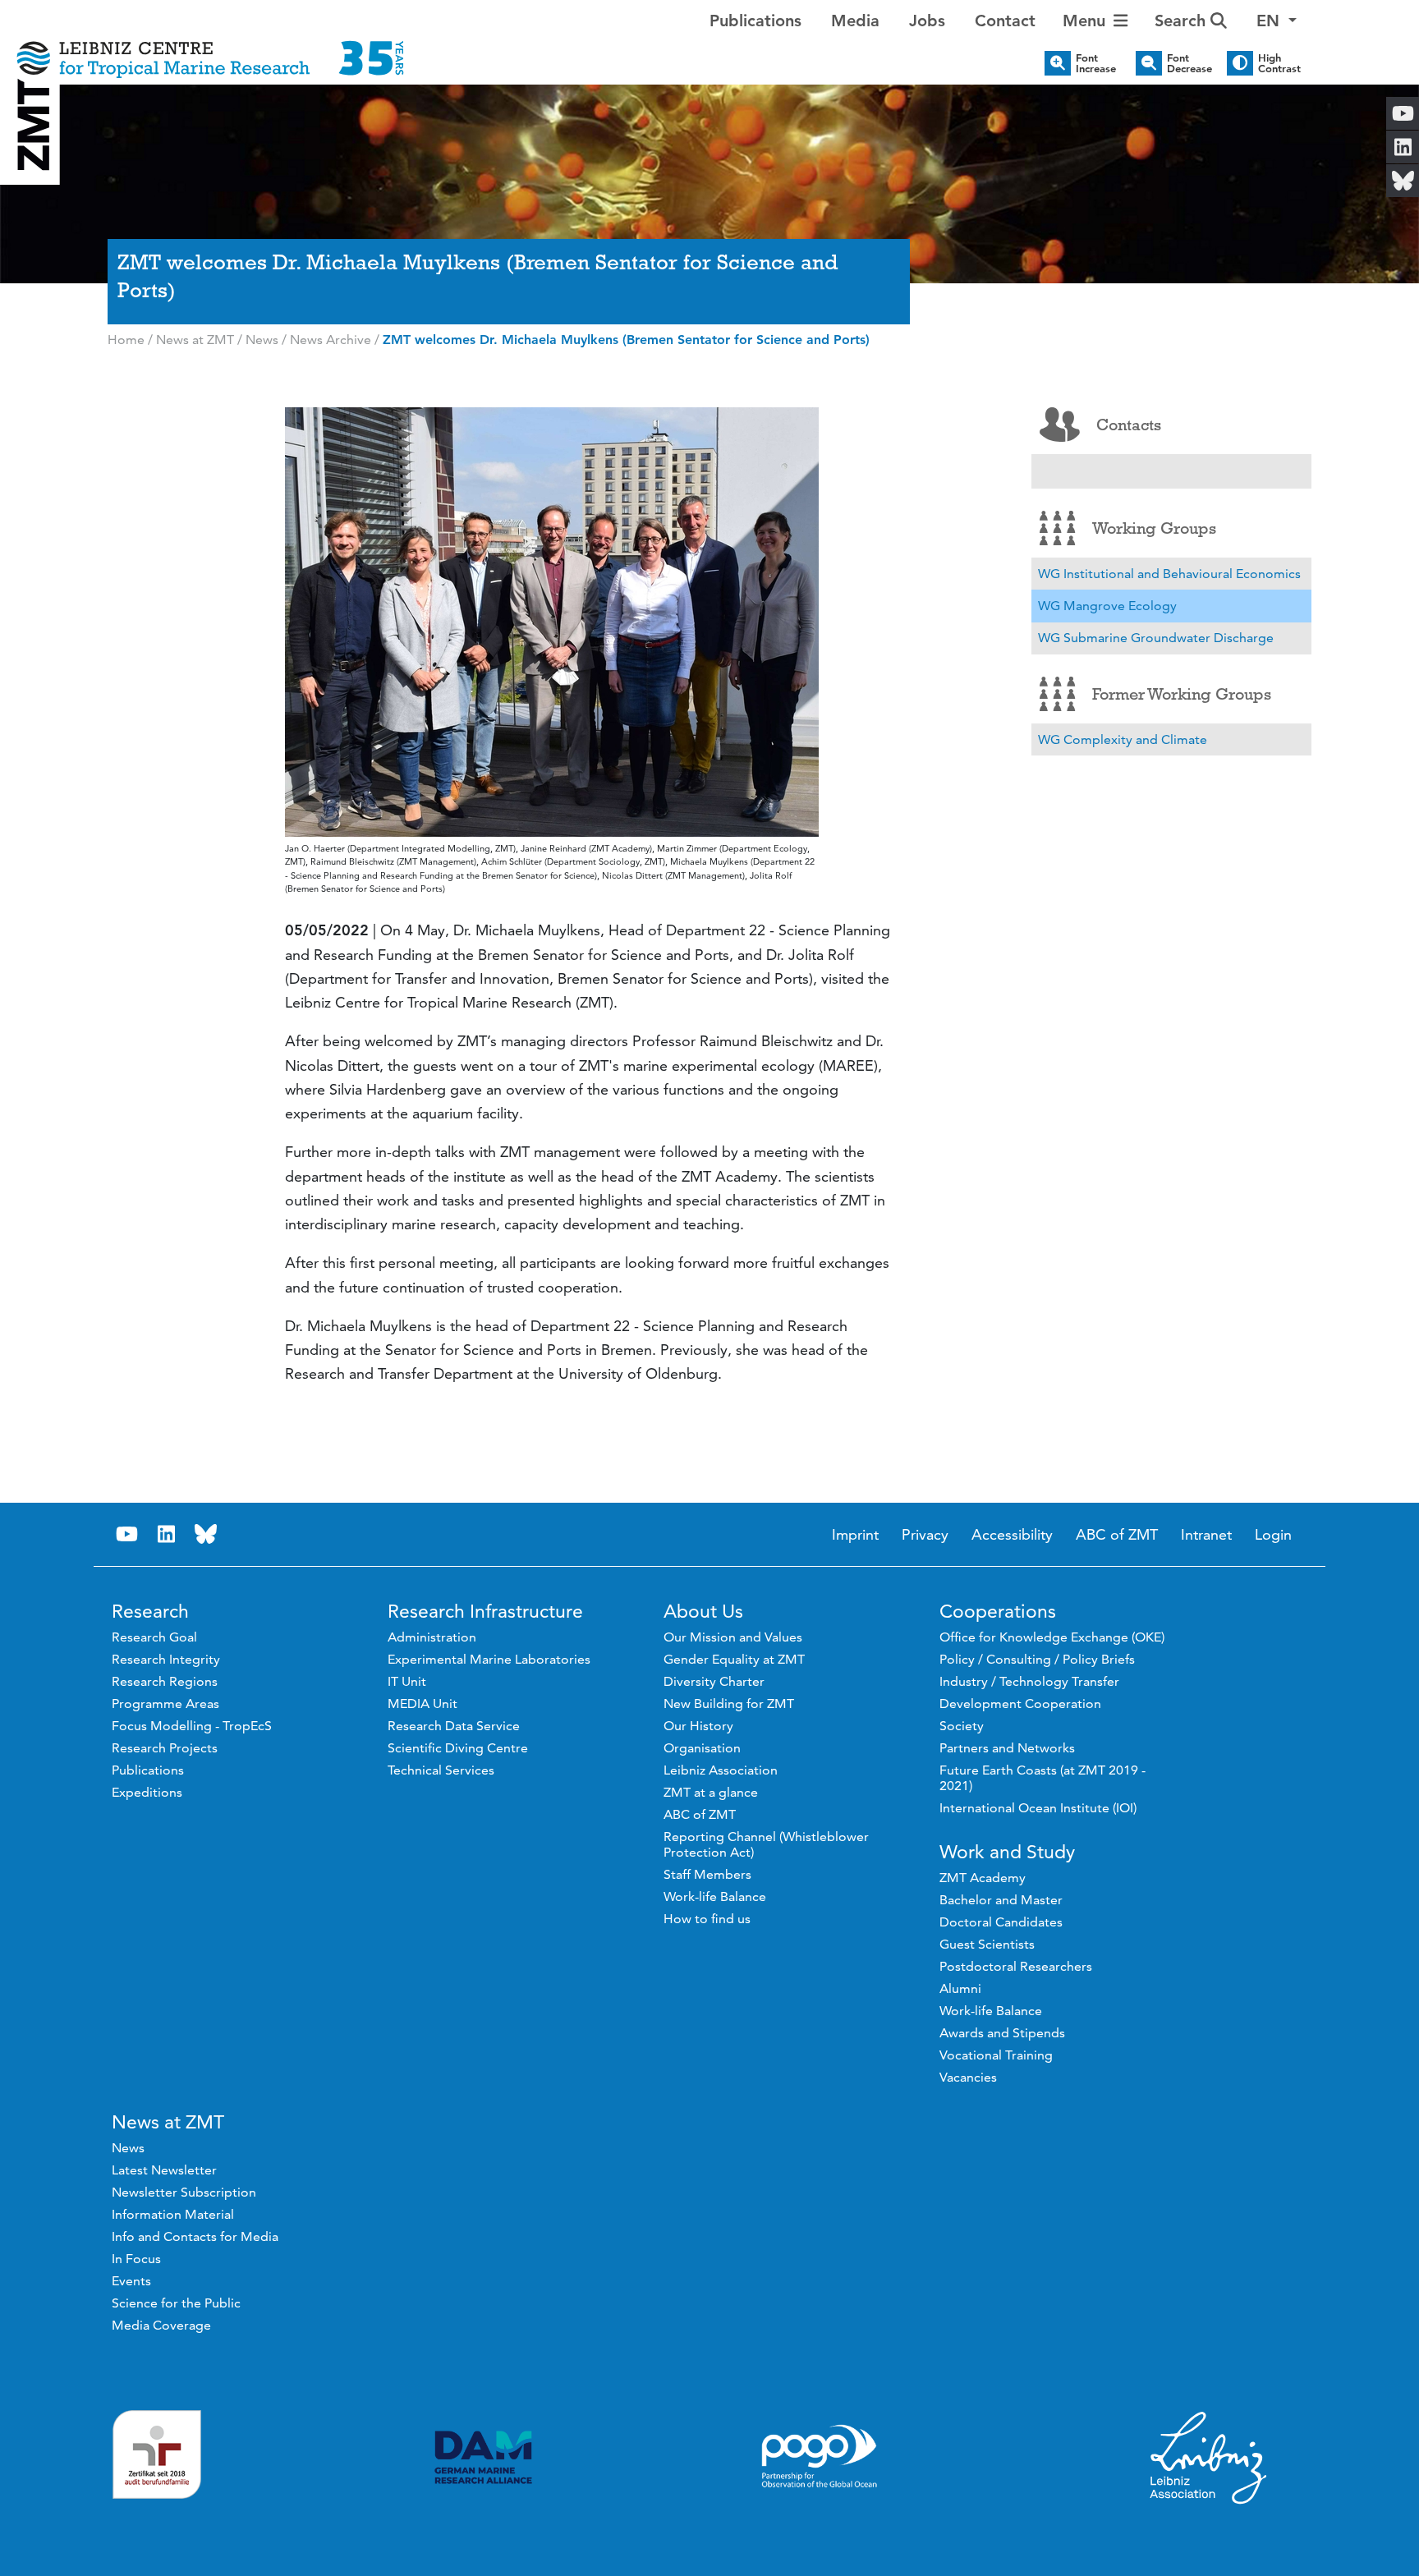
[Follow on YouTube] (127, 1534)
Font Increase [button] (1096, 63)
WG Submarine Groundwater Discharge (1156, 638)
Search (1182, 21)
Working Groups (1154, 528)
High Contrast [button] (1279, 63)
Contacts (1129, 425)
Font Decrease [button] (1189, 63)
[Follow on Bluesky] (206, 1534)
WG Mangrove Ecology (1107, 606)
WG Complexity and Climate (1123, 739)
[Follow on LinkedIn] (167, 1534)
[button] (1277, 21)
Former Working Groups (1182, 694)
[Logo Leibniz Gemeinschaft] (1209, 2457)
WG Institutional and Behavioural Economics (1169, 574)
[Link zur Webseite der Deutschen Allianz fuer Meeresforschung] (483, 2457)
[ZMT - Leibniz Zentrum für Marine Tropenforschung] (210, 47)
